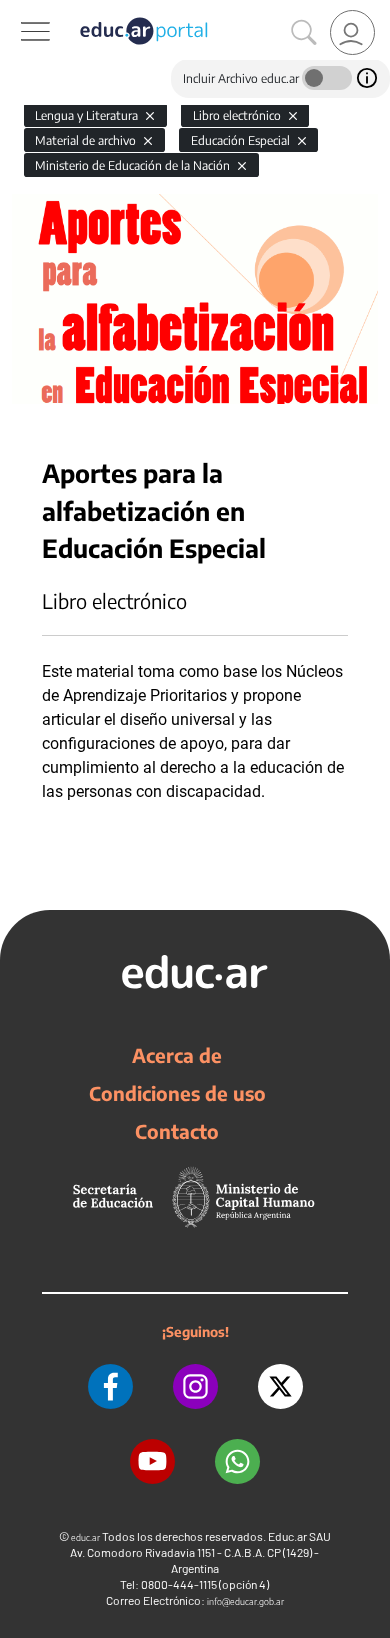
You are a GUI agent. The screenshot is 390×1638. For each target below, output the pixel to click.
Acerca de (177, 1055)
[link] (352, 32)
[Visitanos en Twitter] (280, 1386)
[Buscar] (304, 33)
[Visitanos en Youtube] (152, 1461)
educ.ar (85, 1537)
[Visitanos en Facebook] (110, 1386)
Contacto (177, 1131)
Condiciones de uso (177, 1093)
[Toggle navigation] (18, 11)
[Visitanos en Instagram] (195, 1386)
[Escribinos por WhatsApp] (237, 1461)
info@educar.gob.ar (245, 1601)
